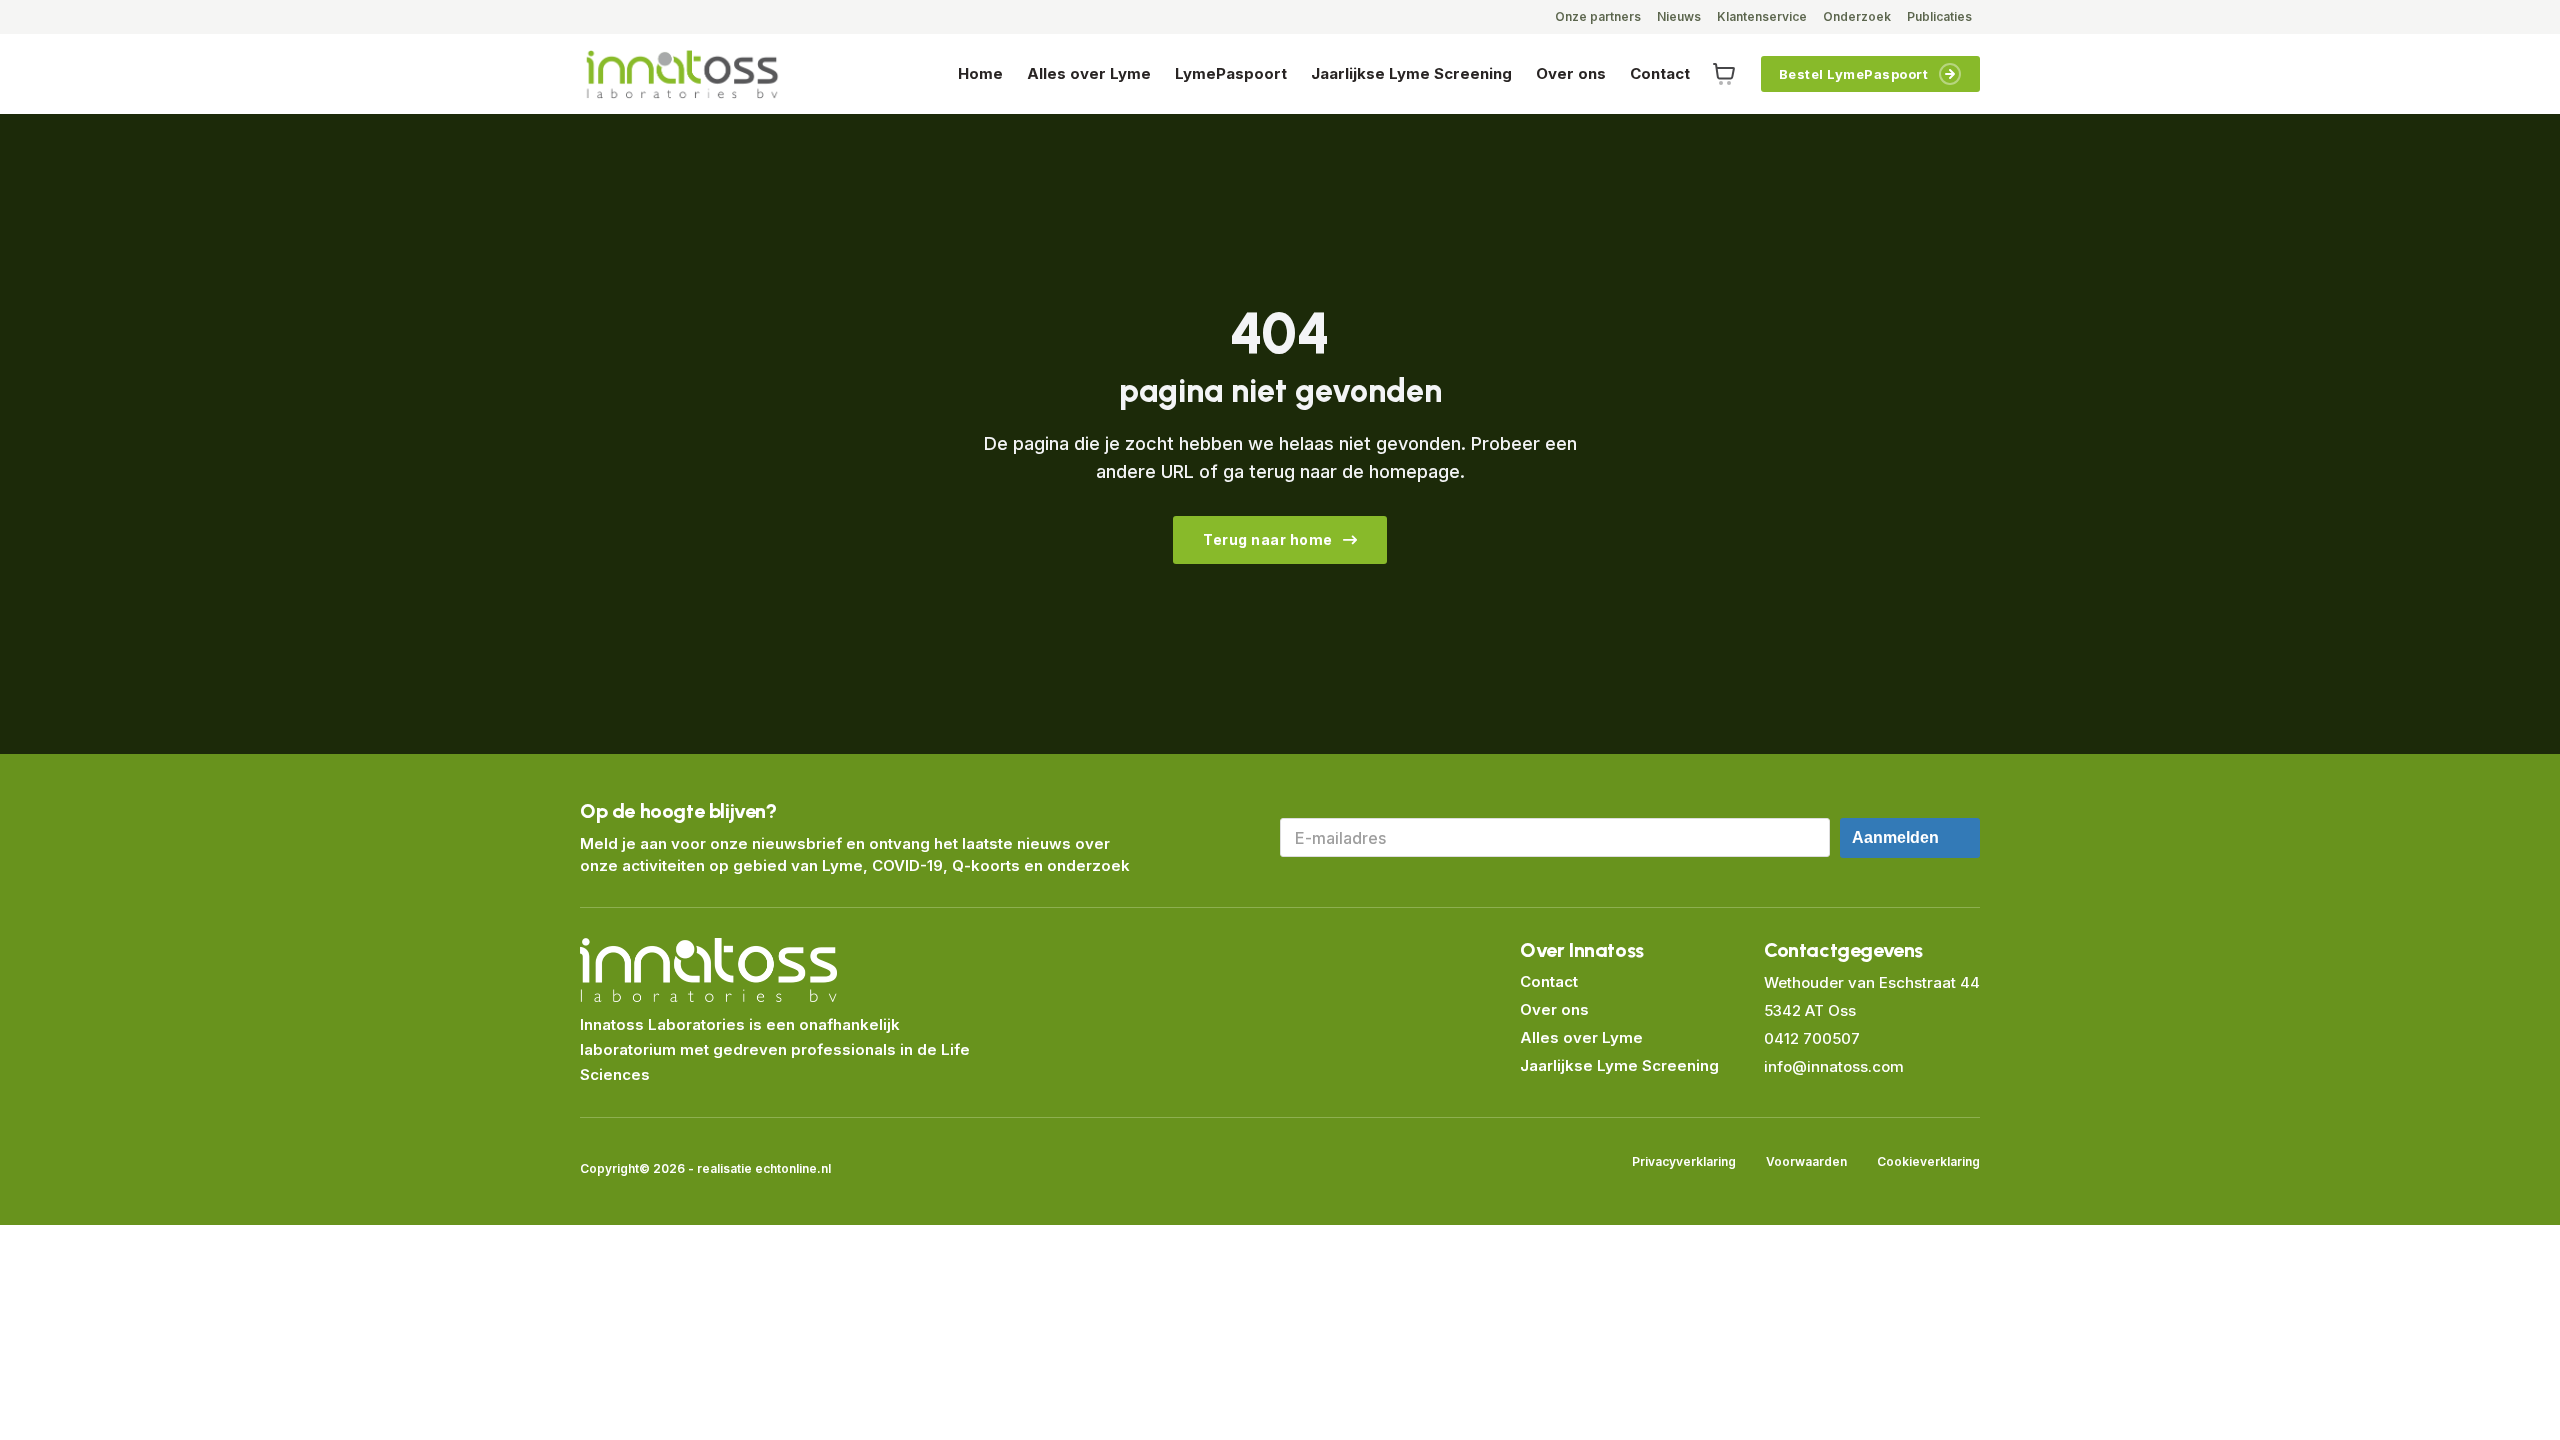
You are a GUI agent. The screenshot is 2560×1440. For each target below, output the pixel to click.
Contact (1660, 73)
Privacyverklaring (1684, 1161)
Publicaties (1939, 16)
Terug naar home (1268, 539)
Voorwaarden (1806, 1161)
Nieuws (1679, 16)
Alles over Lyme (1089, 73)
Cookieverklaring (1928, 1161)
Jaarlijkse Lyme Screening (1411, 73)
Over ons (1571, 73)
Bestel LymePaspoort (1854, 74)
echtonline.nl (793, 1168)
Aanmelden (1895, 837)
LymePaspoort (1231, 73)
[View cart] (1724, 74)
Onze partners (1598, 16)
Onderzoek (1857, 16)
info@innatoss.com (1834, 1066)
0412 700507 (1812, 1038)
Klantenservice (1762, 16)
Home (980, 73)
